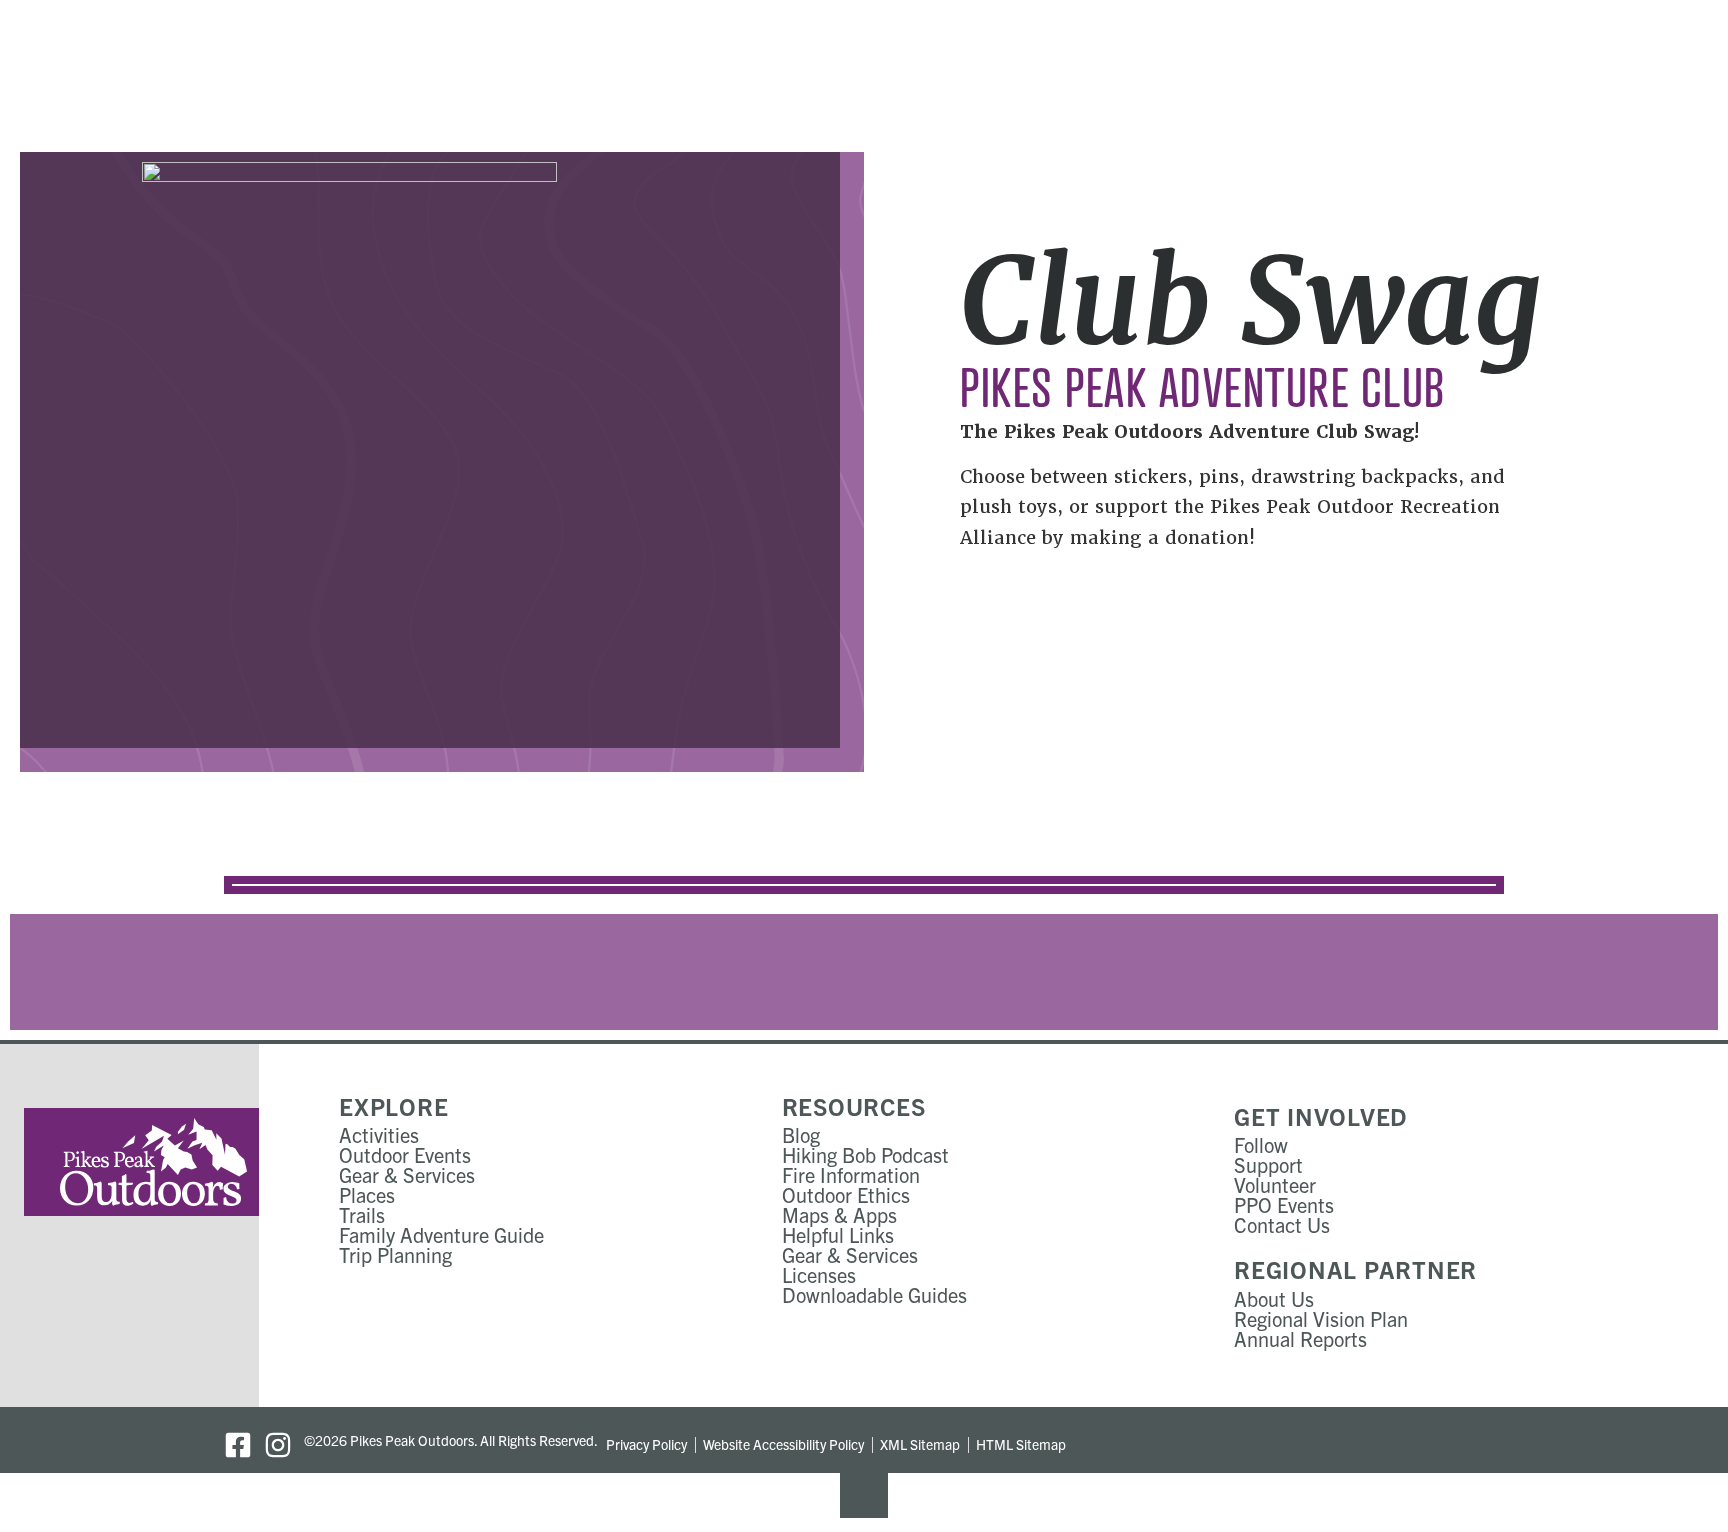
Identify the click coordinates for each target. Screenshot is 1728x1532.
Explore (393, 1106)
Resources (854, 1106)
